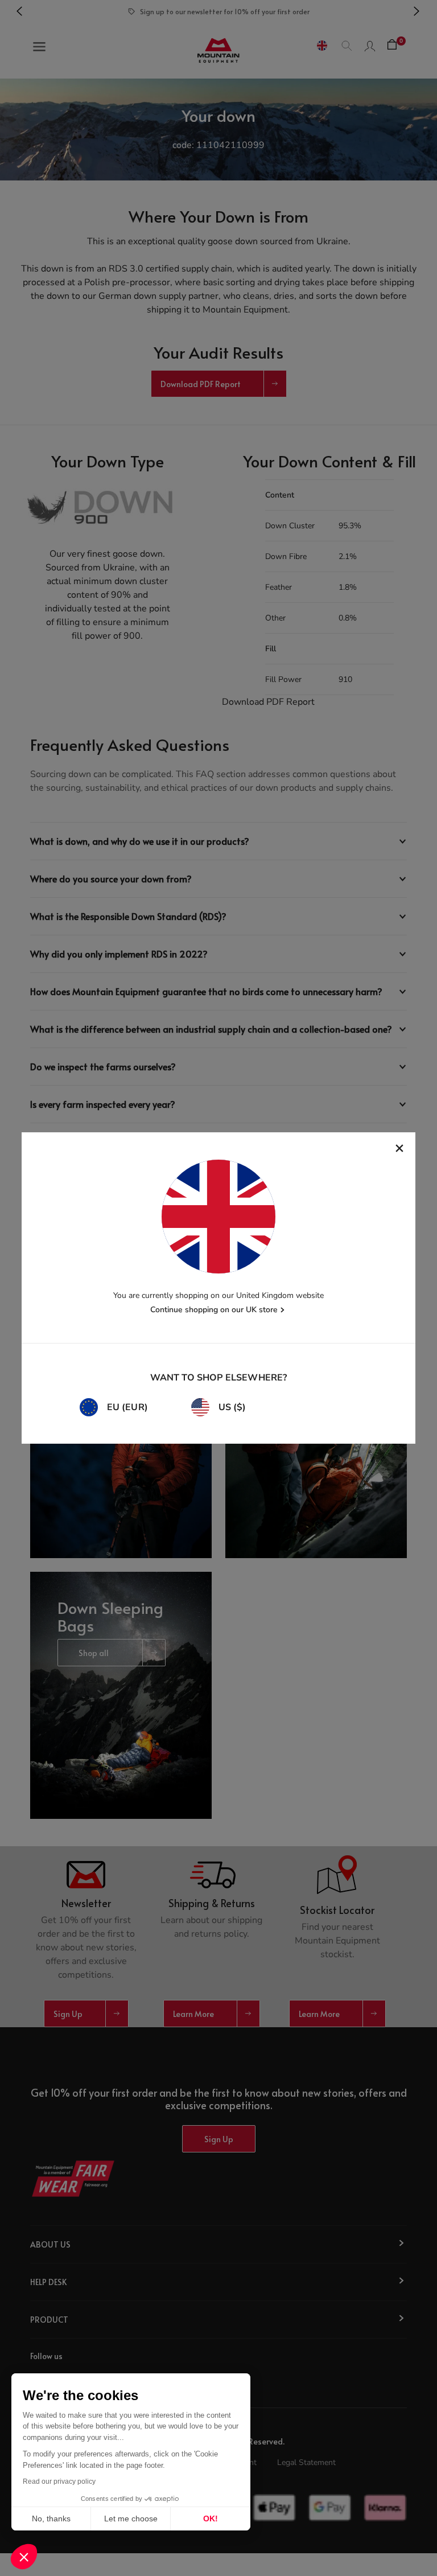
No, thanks (51, 2519)
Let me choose (131, 2519)
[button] (24, 2557)
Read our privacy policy (59, 2481)
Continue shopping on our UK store (214, 1310)
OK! (211, 2519)
